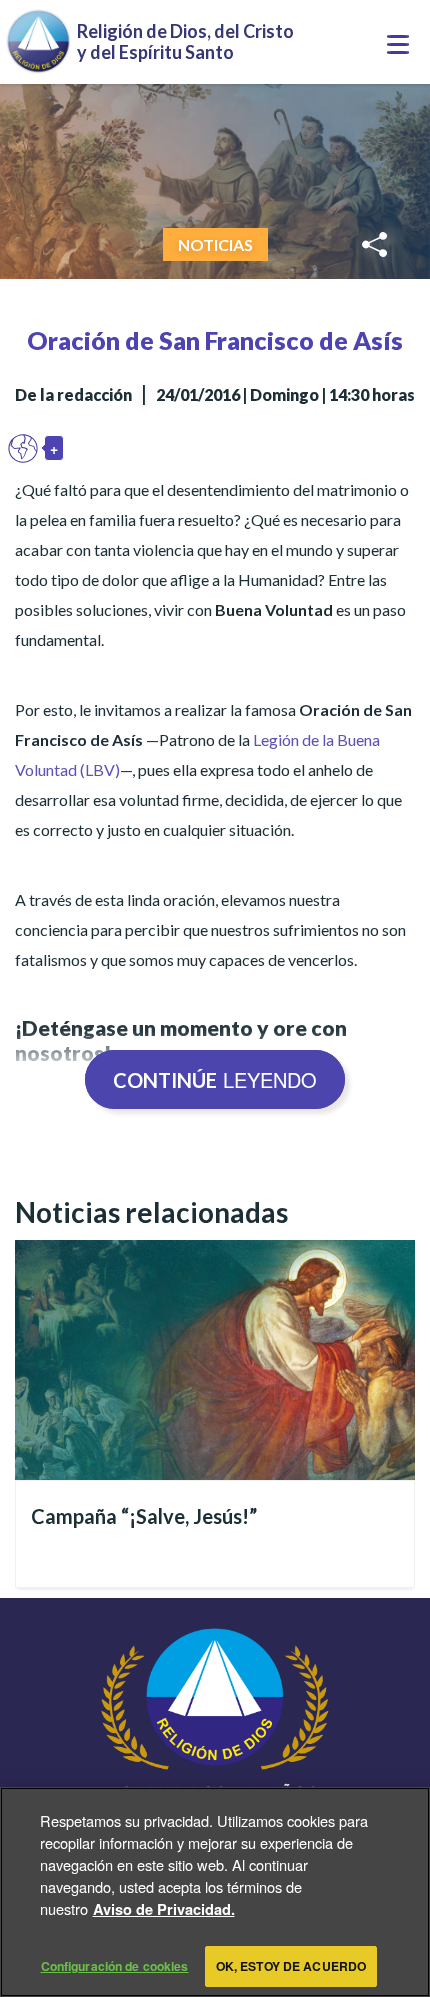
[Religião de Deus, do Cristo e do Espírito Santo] (215, 1753)
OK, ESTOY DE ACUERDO (291, 1966)
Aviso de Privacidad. (164, 1909)
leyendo (215, 1079)
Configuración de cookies (115, 1966)
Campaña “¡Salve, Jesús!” (144, 1516)
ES (28, 448)
